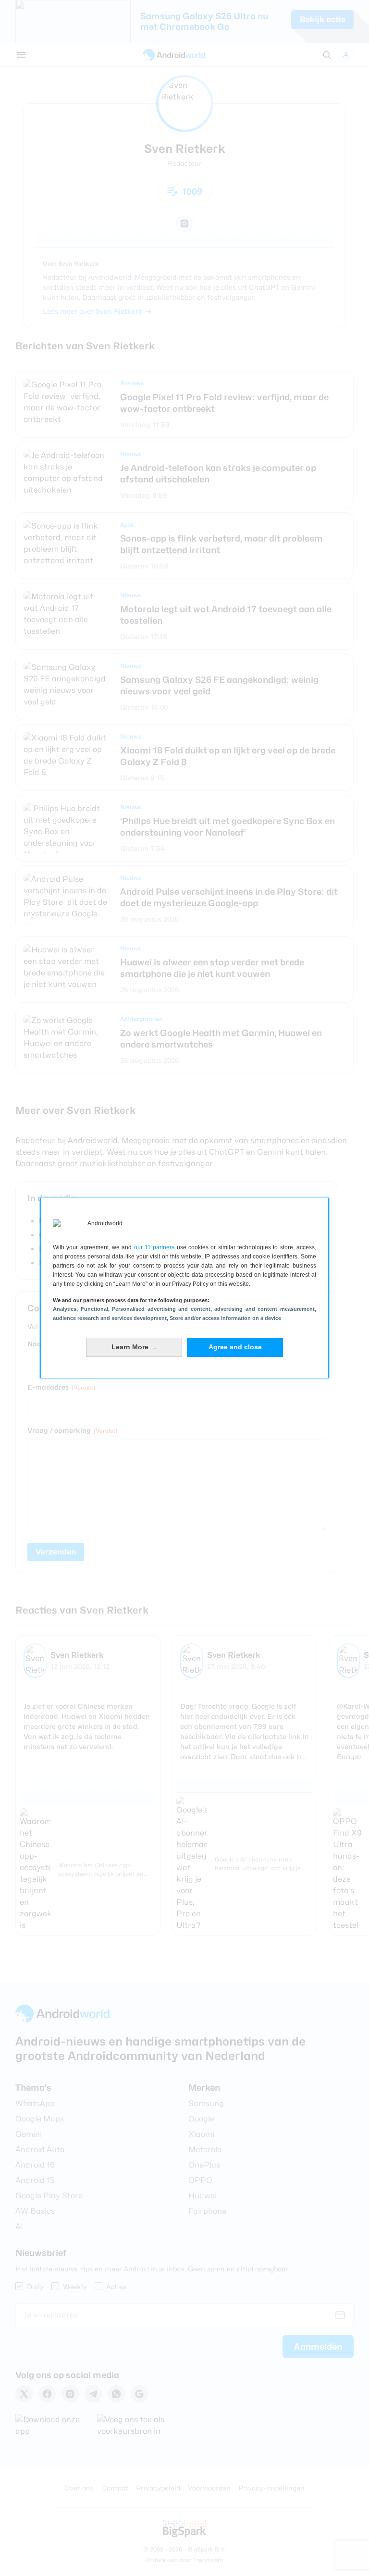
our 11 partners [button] (154, 1247)
